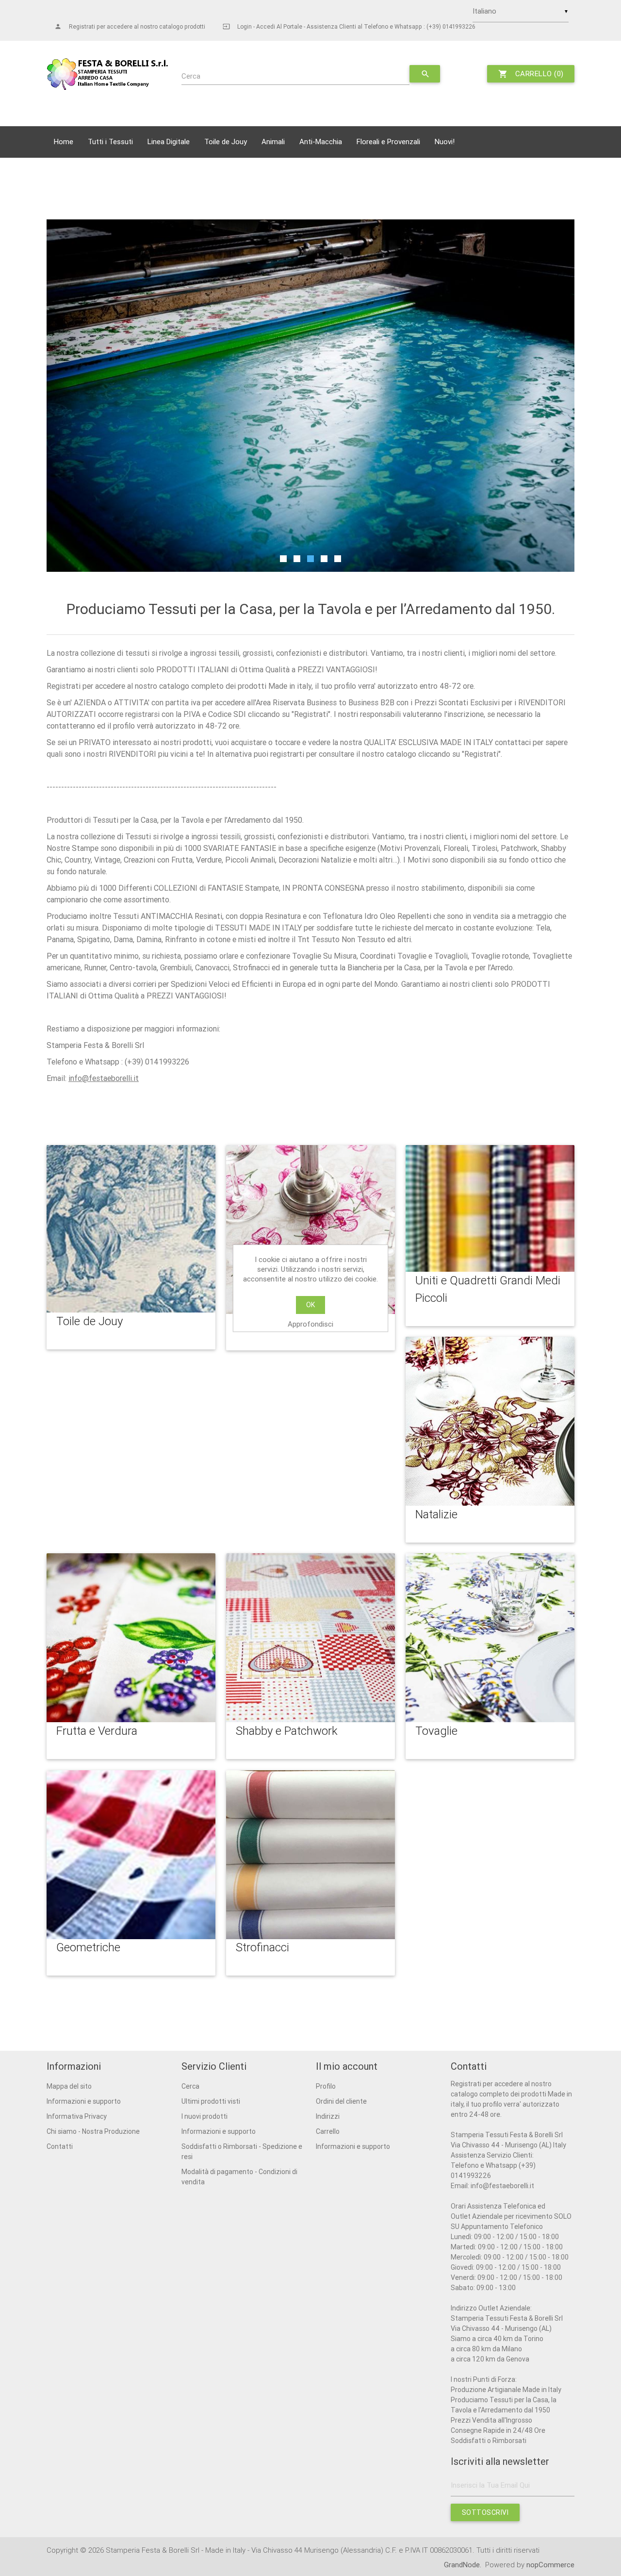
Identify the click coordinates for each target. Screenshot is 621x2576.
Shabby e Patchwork (287, 1731)
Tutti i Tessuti (110, 141)
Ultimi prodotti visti (211, 2101)
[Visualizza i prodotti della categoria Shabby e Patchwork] (310, 1638)
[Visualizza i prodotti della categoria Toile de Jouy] (131, 1229)
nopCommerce (550, 2565)
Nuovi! (445, 141)
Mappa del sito (69, 2086)
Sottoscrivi (485, 2512)
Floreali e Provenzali (388, 141)
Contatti (60, 2146)
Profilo (326, 2086)
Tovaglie (436, 1731)
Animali (273, 141)
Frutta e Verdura (97, 1731)
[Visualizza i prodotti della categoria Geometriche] (131, 1855)
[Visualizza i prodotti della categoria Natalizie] (490, 1421)
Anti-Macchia (321, 141)
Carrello (328, 2131)
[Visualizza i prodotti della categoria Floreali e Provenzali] (310, 1230)
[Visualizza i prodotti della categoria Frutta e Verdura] (131, 1638)
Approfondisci (310, 1324)
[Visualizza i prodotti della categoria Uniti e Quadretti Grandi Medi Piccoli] (490, 1208)
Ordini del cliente (341, 2101)
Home (64, 141)
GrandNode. (464, 2565)
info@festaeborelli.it (104, 1078)
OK (310, 1305)
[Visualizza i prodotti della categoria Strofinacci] (310, 1855)
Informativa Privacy (77, 2116)
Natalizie (436, 1514)
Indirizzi (328, 2116)
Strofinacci (262, 1947)
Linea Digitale (169, 141)
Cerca (191, 76)
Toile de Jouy (226, 141)
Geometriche (88, 1947)
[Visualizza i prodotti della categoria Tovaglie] (490, 1638)
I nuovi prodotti (204, 2116)
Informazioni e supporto (84, 2101)
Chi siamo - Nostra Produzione (93, 2131)
